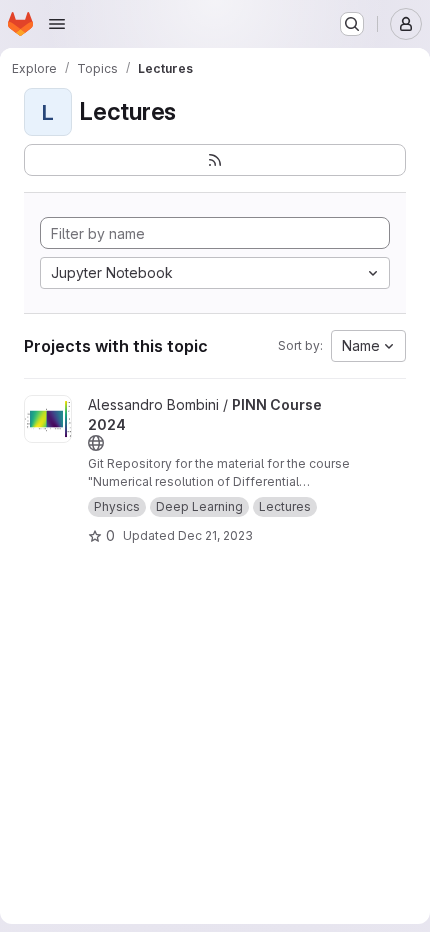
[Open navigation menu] (57, 24)
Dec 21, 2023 (215, 535)
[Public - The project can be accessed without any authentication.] (96, 443)
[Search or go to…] (352, 24)
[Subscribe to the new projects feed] (215, 160)
